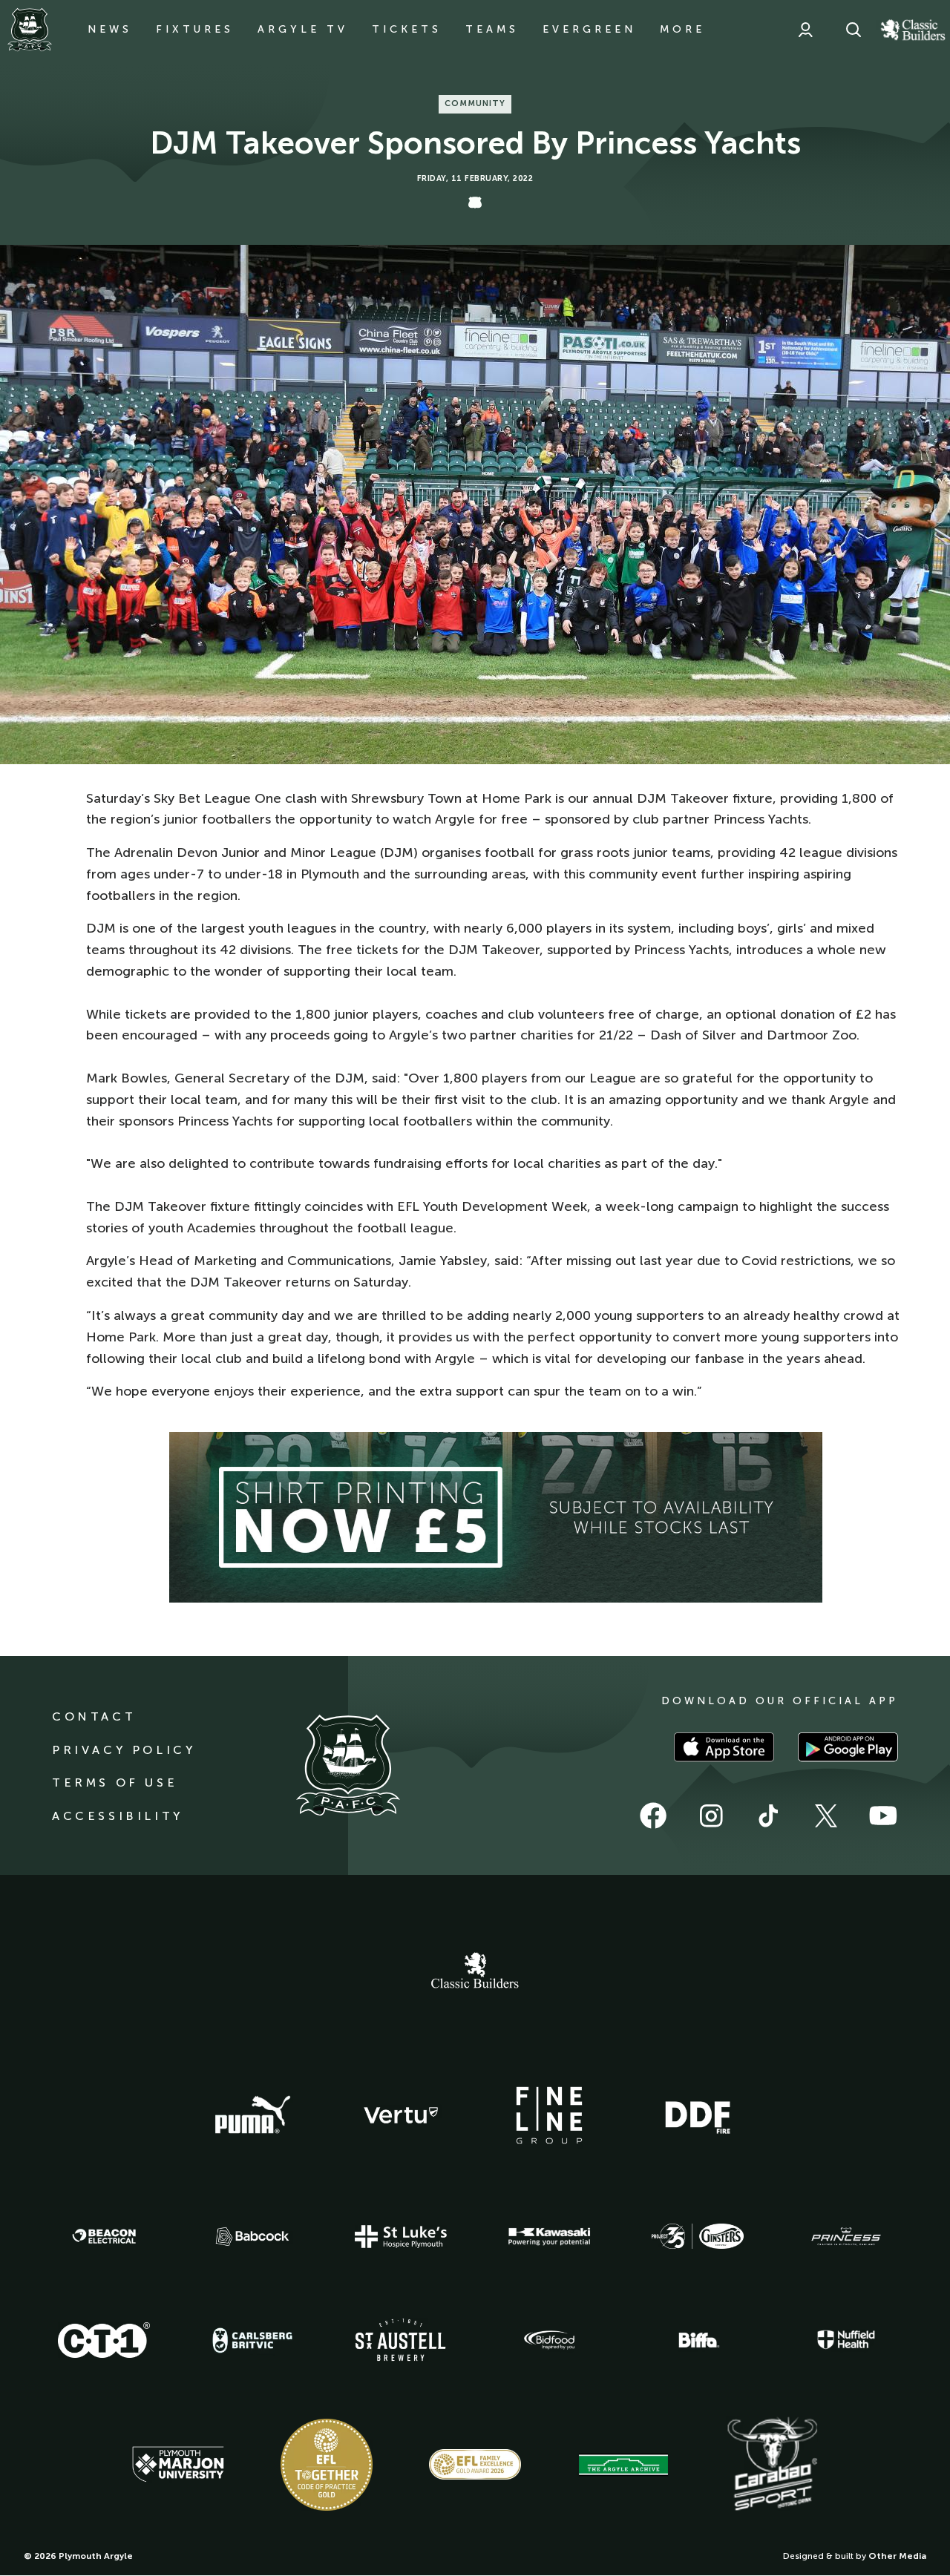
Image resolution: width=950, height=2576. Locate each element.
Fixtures (195, 29)
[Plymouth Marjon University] (178, 2465)
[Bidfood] (549, 2340)
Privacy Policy (124, 1750)
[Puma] (252, 2115)
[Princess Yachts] (846, 2237)
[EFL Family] (475, 2464)
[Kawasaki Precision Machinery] (549, 2236)
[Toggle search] (854, 30)
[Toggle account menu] (805, 30)
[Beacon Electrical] (104, 2236)
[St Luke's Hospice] (401, 2237)
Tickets (407, 29)
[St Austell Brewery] (401, 2340)
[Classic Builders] (475, 1972)
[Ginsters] (698, 2236)
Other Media (897, 2556)
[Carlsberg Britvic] (252, 2340)
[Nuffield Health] (846, 2340)
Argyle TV (303, 29)
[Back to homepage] (30, 30)
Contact (94, 1716)
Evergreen (589, 29)
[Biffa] (698, 2340)
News (110, 29)
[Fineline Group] (549, 2115)
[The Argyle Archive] (623, 2465)
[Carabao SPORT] (772, 2465)
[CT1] (104, 2340)
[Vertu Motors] (401, 2115)
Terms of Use (115, 1782)
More (682, 29)
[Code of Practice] (327, 2465)
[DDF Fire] (698, 2115)
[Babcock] (252, 2237)
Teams (492, 29)
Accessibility (118, 1816)
